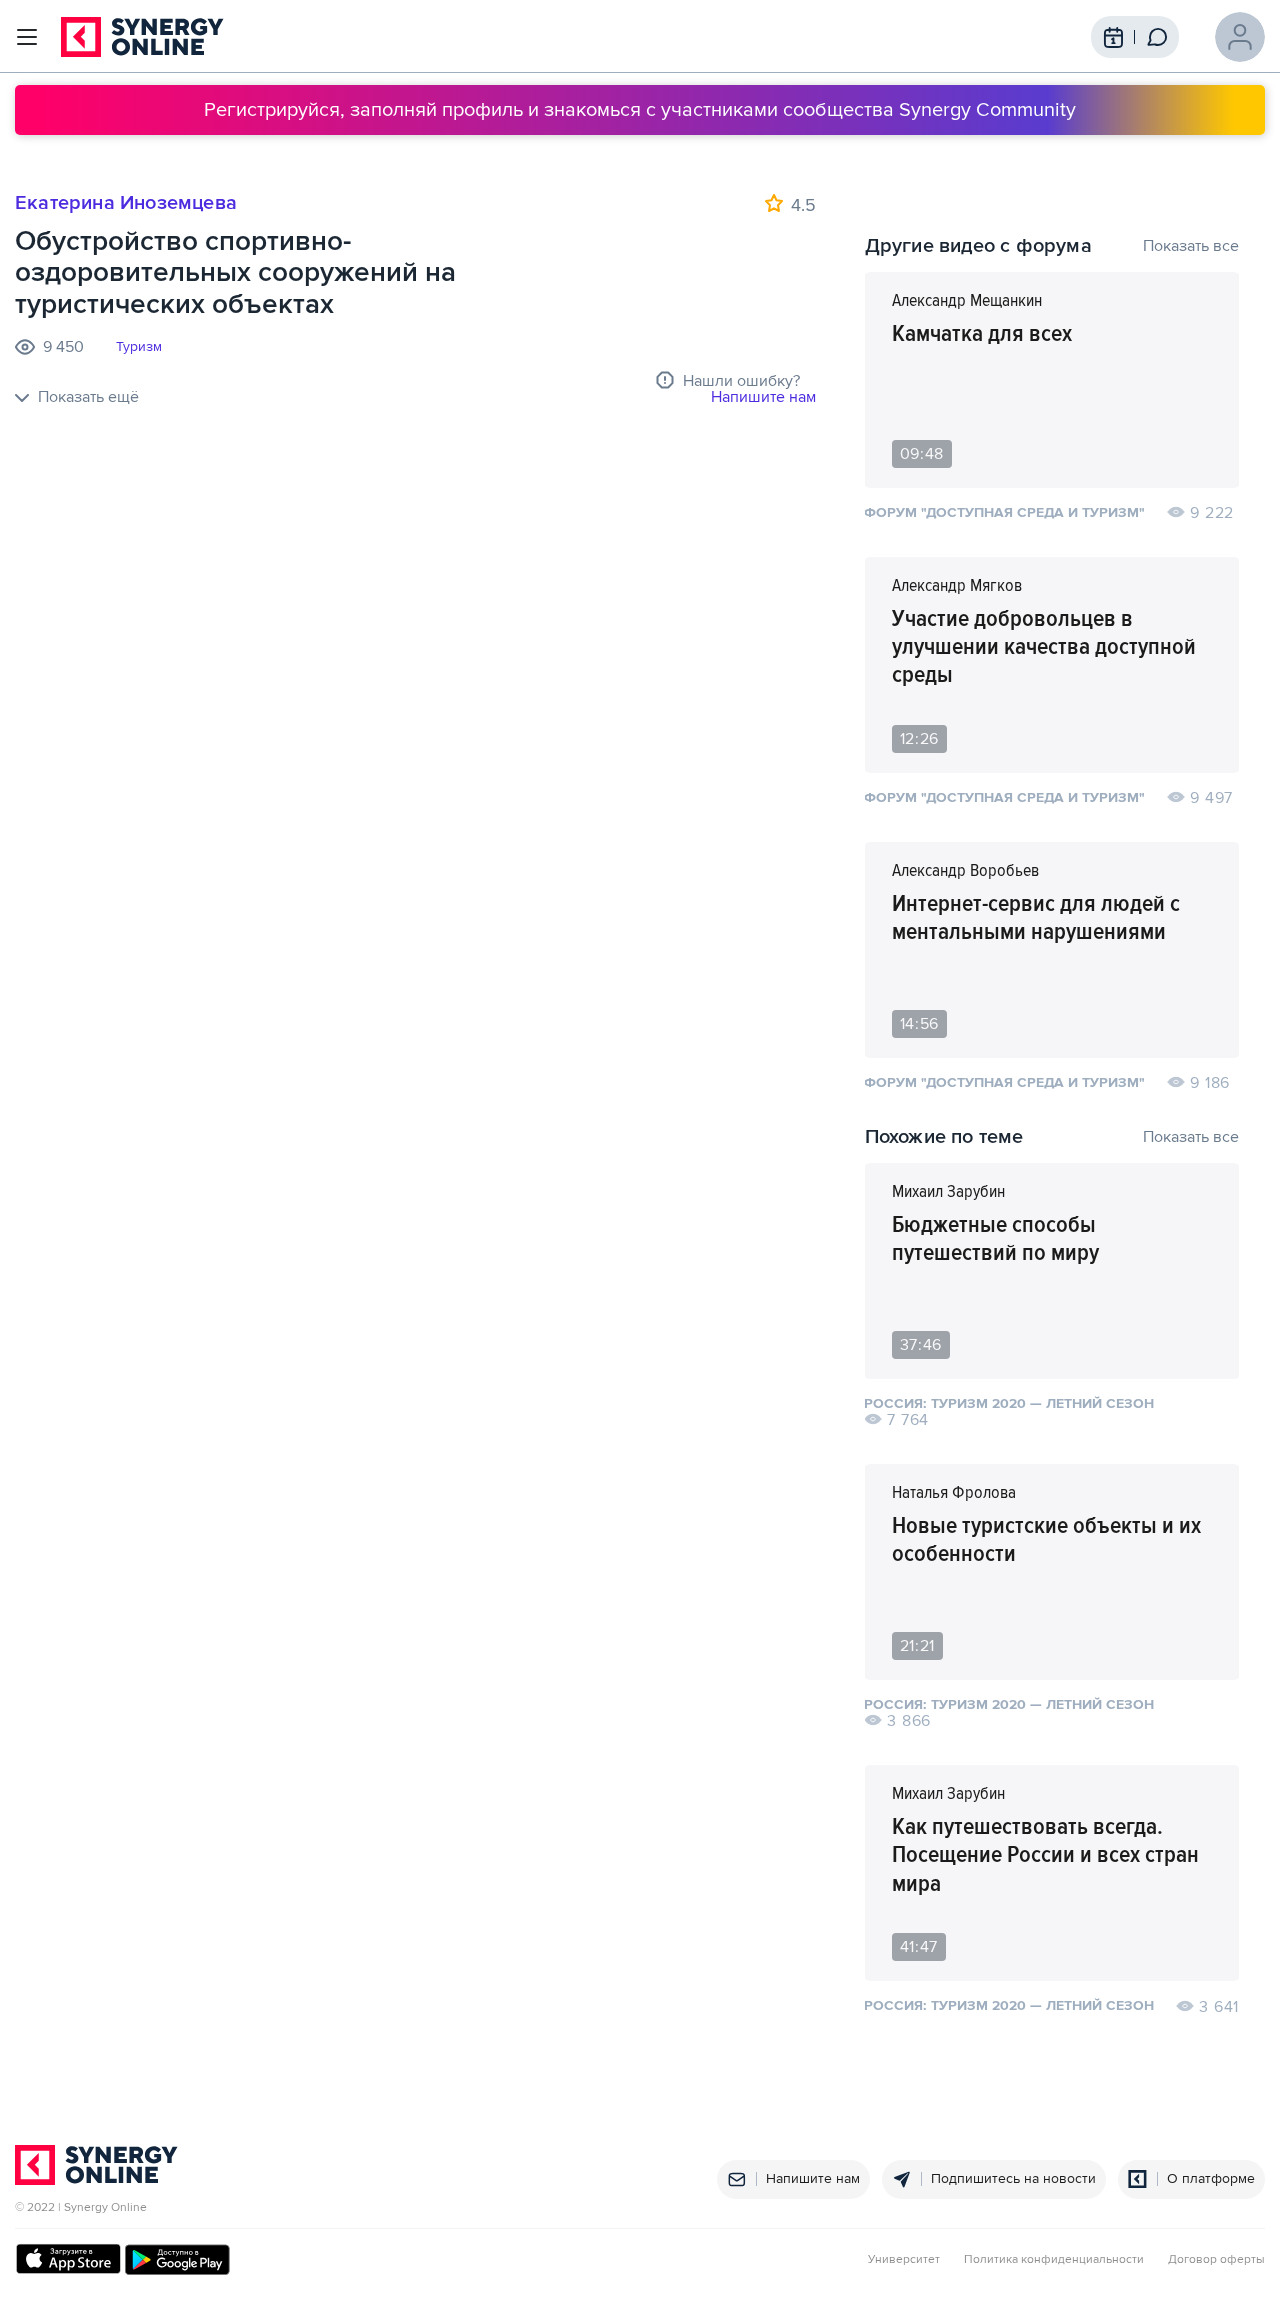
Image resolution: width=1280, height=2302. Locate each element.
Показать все (1191, 246)
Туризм (139, 347)
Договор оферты (1216, 2260)
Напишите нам (763, 397)
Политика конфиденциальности (1054, 2260)
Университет (904, 2260)
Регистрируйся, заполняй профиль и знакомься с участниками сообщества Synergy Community (640, 110)
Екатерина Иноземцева (126, 203)
